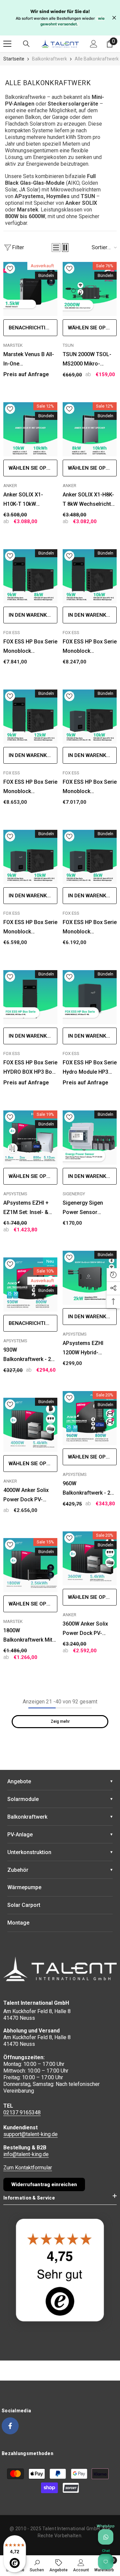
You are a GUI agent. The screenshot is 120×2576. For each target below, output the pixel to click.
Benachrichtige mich (33, 328)
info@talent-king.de (26, 2154)
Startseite (14, 59)
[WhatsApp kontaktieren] (106, 2537)
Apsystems (15, 1194)
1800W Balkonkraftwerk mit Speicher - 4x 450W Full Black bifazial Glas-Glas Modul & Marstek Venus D (28, 1636)
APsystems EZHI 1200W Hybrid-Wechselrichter (83, 1349)
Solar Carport (24, 1905)
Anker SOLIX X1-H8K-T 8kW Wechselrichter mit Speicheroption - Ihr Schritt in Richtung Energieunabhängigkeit (90, 500)
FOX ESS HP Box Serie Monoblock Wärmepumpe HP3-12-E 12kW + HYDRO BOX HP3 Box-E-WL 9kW (30, 787)
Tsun (68, 345)
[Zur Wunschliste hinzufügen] (10, 269)
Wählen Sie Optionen (92, 328)
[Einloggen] (94, 44)
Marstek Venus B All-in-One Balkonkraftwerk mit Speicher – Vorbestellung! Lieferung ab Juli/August (29, 360)
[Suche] (26, 44)
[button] (56, 248)
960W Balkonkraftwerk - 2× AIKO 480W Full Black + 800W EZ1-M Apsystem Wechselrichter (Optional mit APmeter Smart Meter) (89, 1489)
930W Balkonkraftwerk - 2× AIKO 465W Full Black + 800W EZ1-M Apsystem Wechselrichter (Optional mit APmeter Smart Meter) (30, 1355)
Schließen (114, 18)
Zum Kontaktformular (28, 2168)
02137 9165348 (22, 2112)
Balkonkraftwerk (49, 59)
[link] (37, 2565)
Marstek (13, 345)
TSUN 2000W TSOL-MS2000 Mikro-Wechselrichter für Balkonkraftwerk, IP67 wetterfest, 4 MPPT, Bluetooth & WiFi (89, 360)
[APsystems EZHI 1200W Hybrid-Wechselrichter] (90, 1278)
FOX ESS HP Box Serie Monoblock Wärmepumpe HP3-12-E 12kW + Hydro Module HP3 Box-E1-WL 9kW (90, 787)
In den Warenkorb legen (33, 615)
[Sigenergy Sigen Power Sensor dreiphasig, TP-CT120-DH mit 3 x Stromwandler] (90, 1138)
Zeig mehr (60, 1721)
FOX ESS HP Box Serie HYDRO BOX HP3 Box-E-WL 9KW (30, 1068)
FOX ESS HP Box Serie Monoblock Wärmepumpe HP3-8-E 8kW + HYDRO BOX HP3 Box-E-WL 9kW (30, 647)
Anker (10, 486)
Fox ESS (12, 633)
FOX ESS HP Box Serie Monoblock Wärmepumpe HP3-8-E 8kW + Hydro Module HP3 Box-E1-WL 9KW (90, 928)
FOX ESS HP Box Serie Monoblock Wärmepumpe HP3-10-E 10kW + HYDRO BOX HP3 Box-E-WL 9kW (90, 647)
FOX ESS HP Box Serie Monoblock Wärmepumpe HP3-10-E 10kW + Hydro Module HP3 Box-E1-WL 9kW (30, 928)
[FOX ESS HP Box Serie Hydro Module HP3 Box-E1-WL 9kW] (90, 997)
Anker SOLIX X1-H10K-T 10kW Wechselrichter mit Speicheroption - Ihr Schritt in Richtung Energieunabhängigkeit (30, 500)
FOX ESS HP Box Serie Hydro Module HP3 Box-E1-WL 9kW (90, 1068)
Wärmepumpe (24, 1887)
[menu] (7, 44)
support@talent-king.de (30, 2134)
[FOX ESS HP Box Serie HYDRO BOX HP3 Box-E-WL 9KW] (30, 997)
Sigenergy (74, 1194)
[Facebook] (10, 2426)
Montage (18, 1923)
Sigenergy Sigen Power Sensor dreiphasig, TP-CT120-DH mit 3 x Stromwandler (84, 1208)
